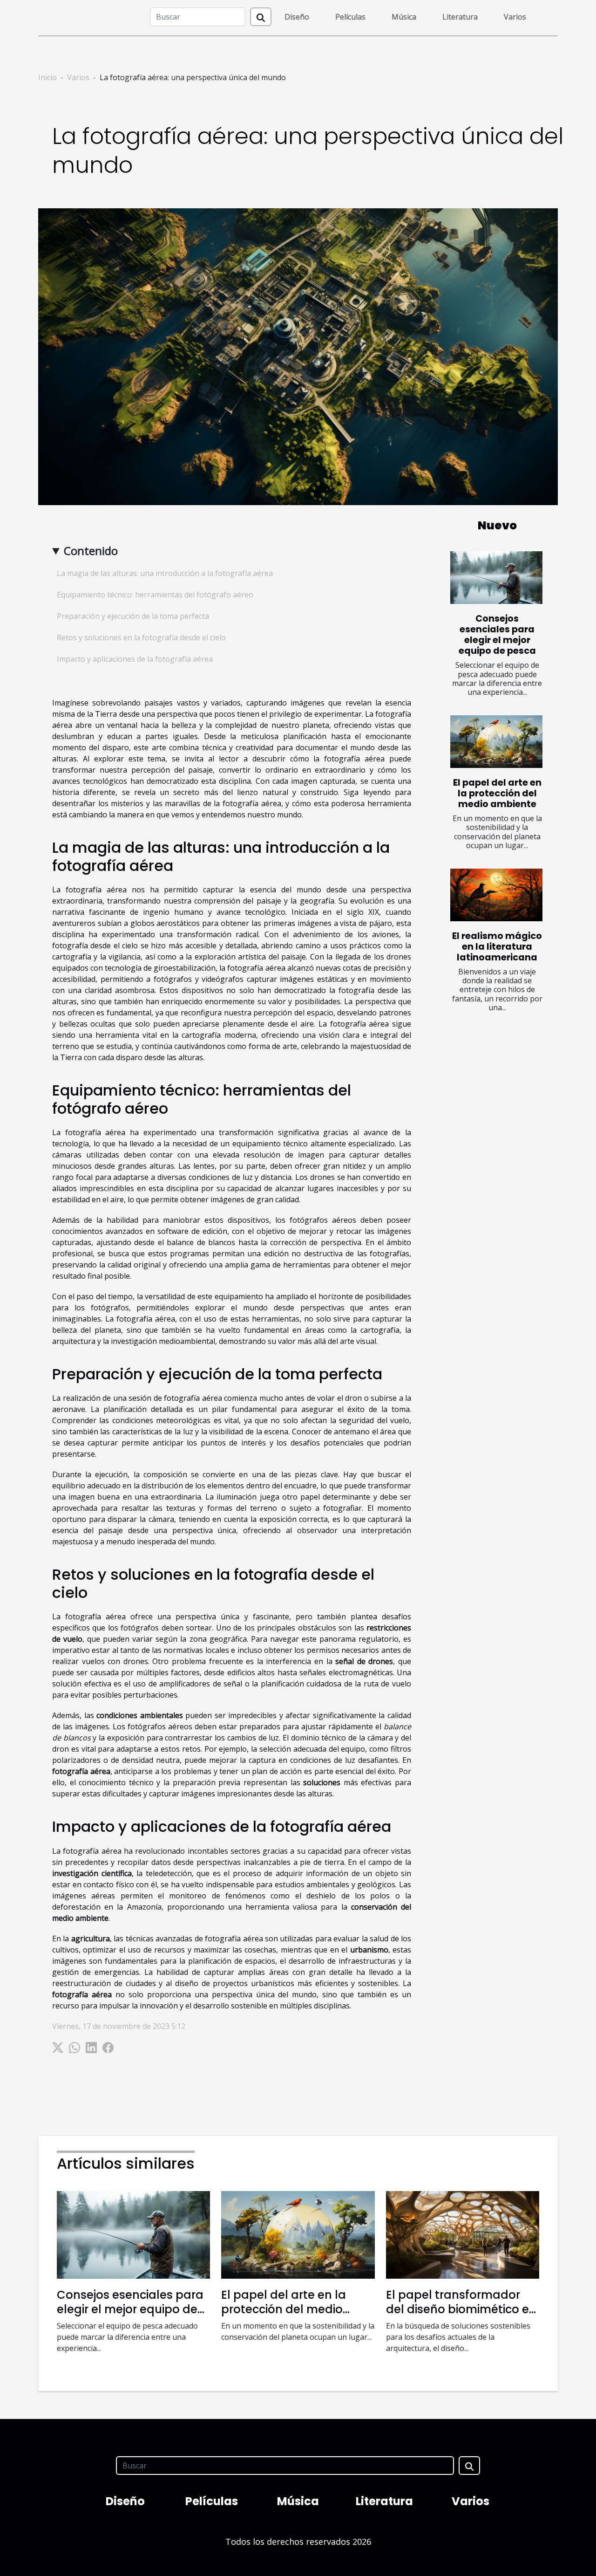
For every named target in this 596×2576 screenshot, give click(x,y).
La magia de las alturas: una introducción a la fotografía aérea (165, 573)
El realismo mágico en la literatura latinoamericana (497, 947)
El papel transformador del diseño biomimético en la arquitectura (461, 2309)
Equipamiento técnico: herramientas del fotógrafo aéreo (155, 595)
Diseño (297, 17)
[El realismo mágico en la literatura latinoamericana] (496, 895)
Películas (350, 17)
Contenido (91, 551)
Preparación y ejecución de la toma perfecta (133, 616)
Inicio (47, 77)
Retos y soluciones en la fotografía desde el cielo (141, 637)
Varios (515, 17)
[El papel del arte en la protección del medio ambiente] (496, 742)
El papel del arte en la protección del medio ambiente (497, 793)
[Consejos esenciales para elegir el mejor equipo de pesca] (496, 578)
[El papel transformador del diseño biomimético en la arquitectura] (463, 2234)
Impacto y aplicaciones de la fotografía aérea (135, 659)
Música (404, 17)
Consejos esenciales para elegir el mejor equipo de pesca (497, 635)
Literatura (460, 17)
